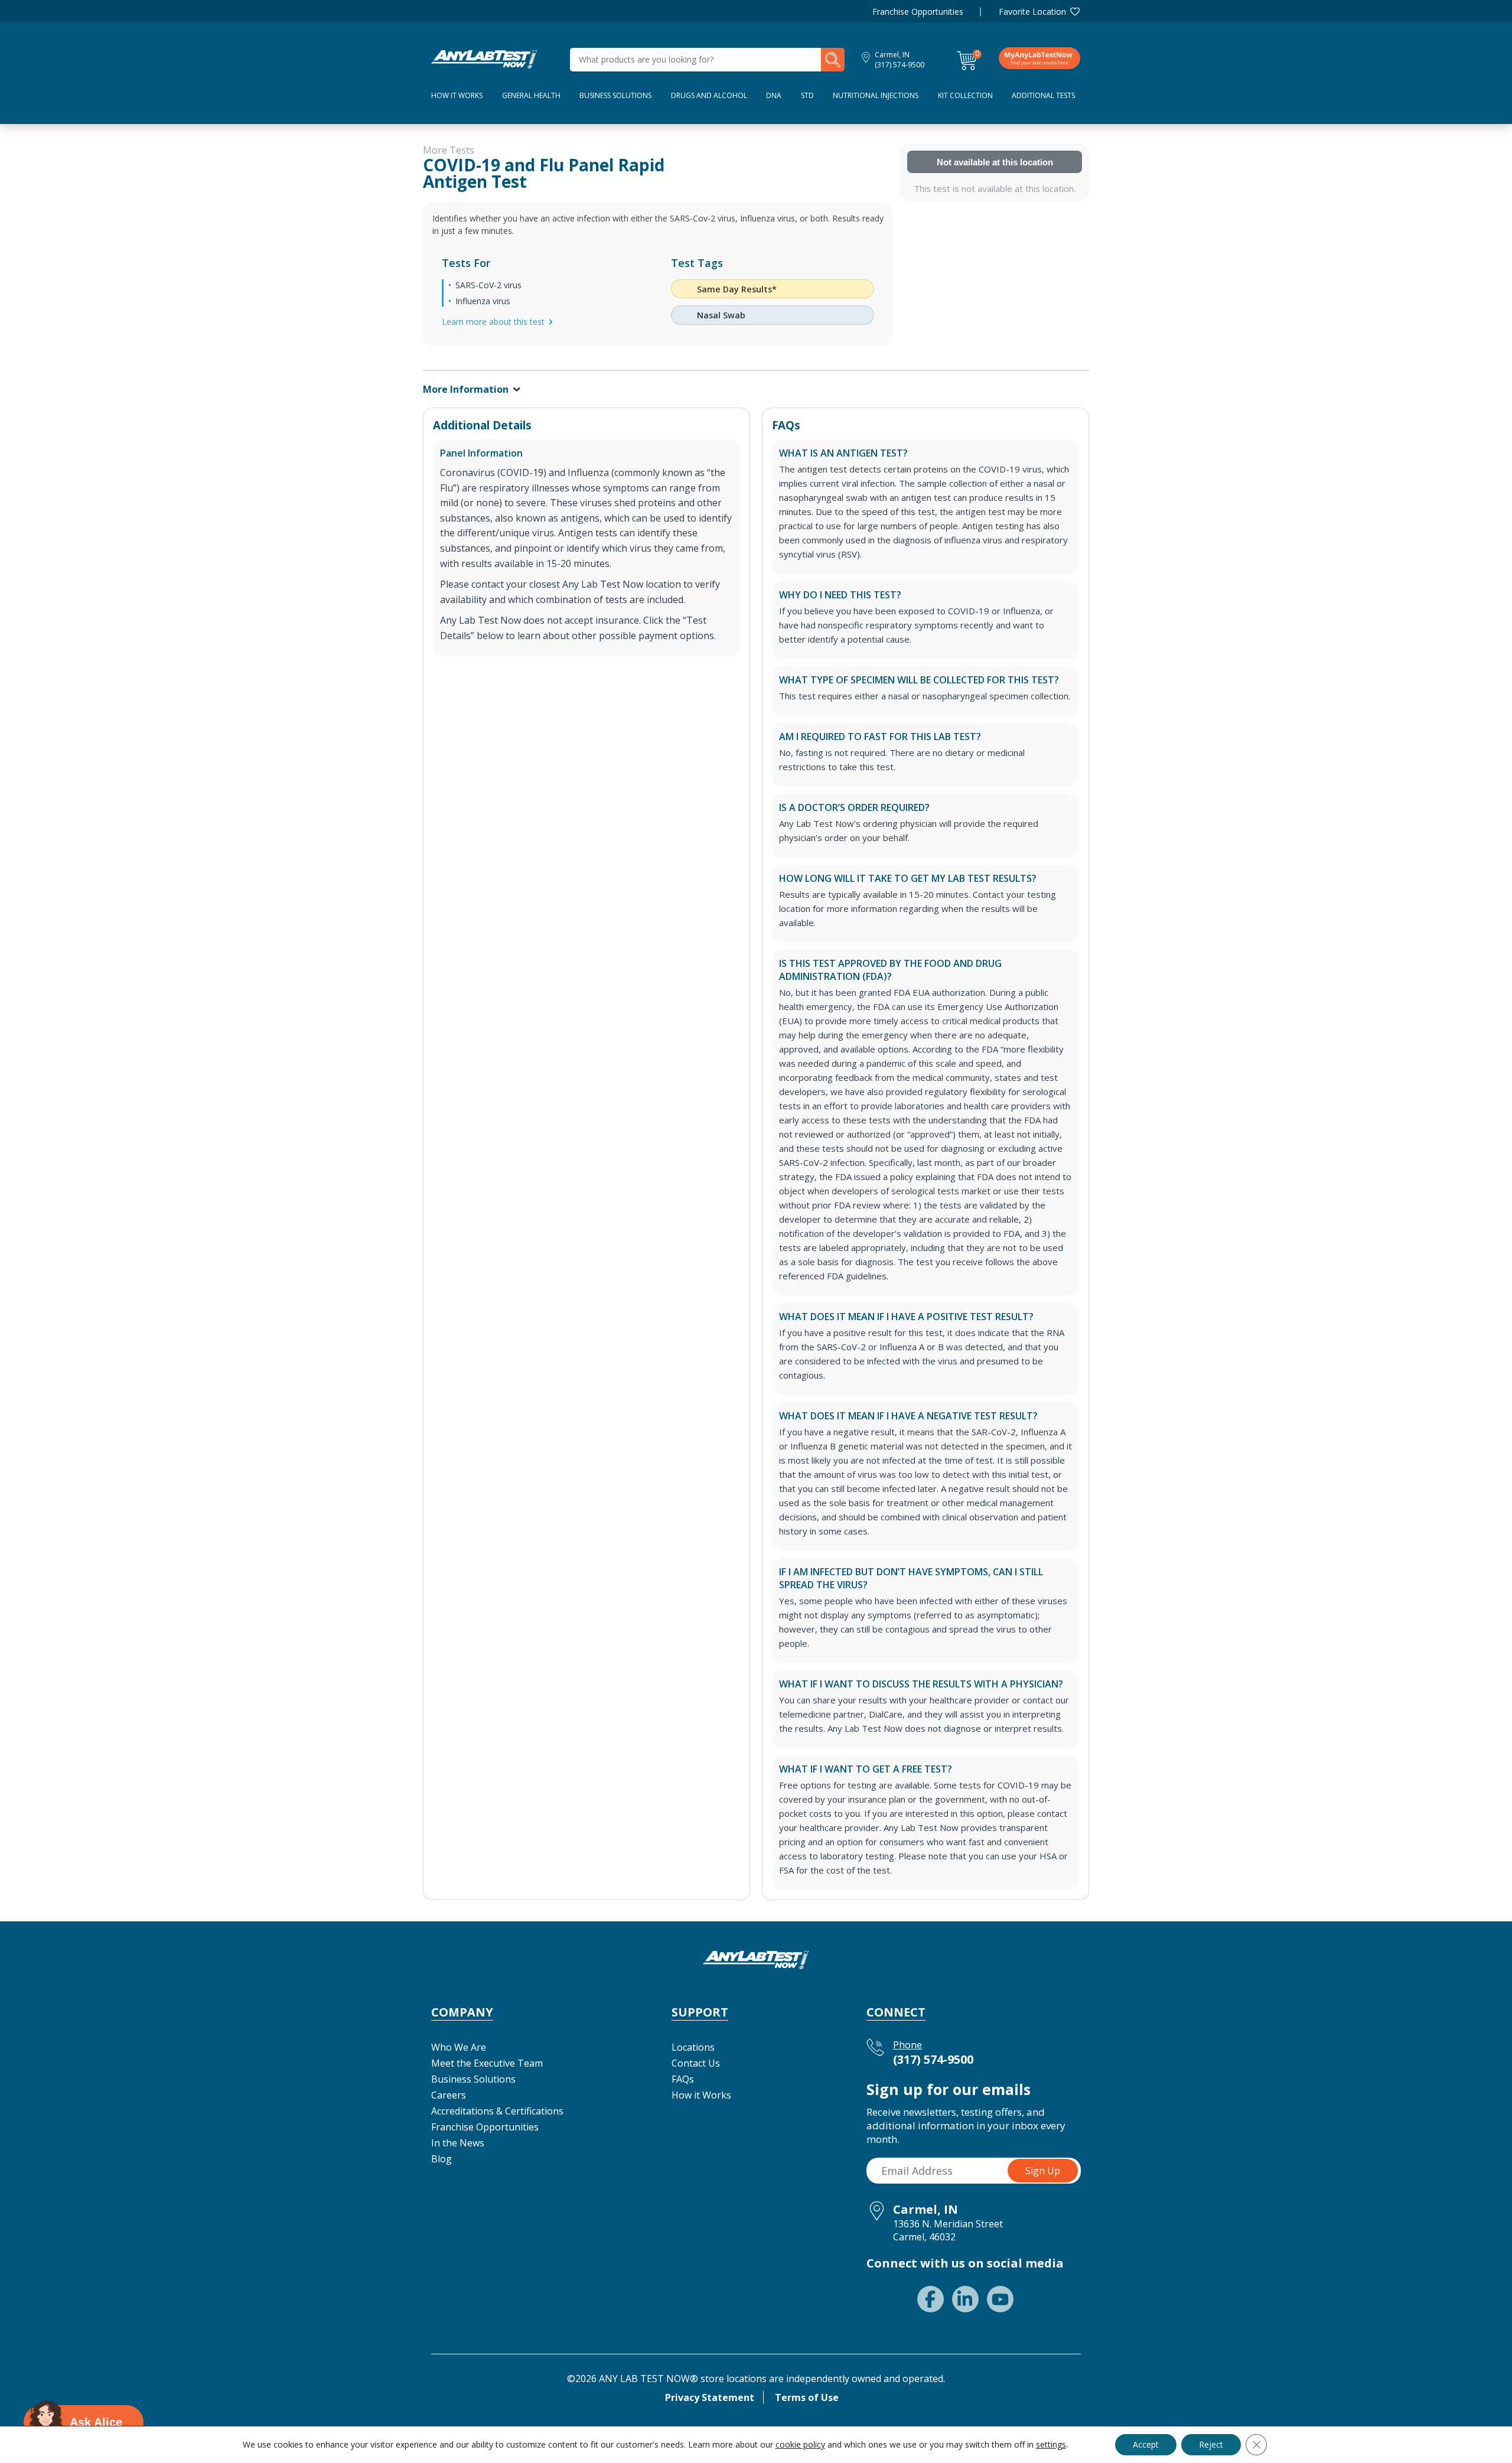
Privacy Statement (710, 2397)
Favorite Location (1032, 12)
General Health (531, 95)
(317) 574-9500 (900, 65)
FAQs (683, 2079)
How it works (457, 95)
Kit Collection (965, 95)
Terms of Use (807, 2397)
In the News (458, 2143)
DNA (774, 95)
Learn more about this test (493, 322)
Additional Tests (1043, 95)
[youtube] (1000, 2299)
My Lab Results (1039, 58)
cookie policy (800, 2444)
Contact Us (696, 2063)
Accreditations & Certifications (497, 2111)
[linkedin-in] (965, 2299)
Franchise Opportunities (918, 12)
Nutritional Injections (876, 95)
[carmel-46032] (484, 58)
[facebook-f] (931, 2299)
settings (1051, 2445)
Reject (1211, 2444)
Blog (441, 2159)
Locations (693, 2047)
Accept (1146, 2444)
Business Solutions (615, 95)
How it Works (701, 2095)
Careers (449, 2095)
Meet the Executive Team (487, 2063)
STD (807, 95)
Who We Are (459, 2047)
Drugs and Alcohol (709, 95)
